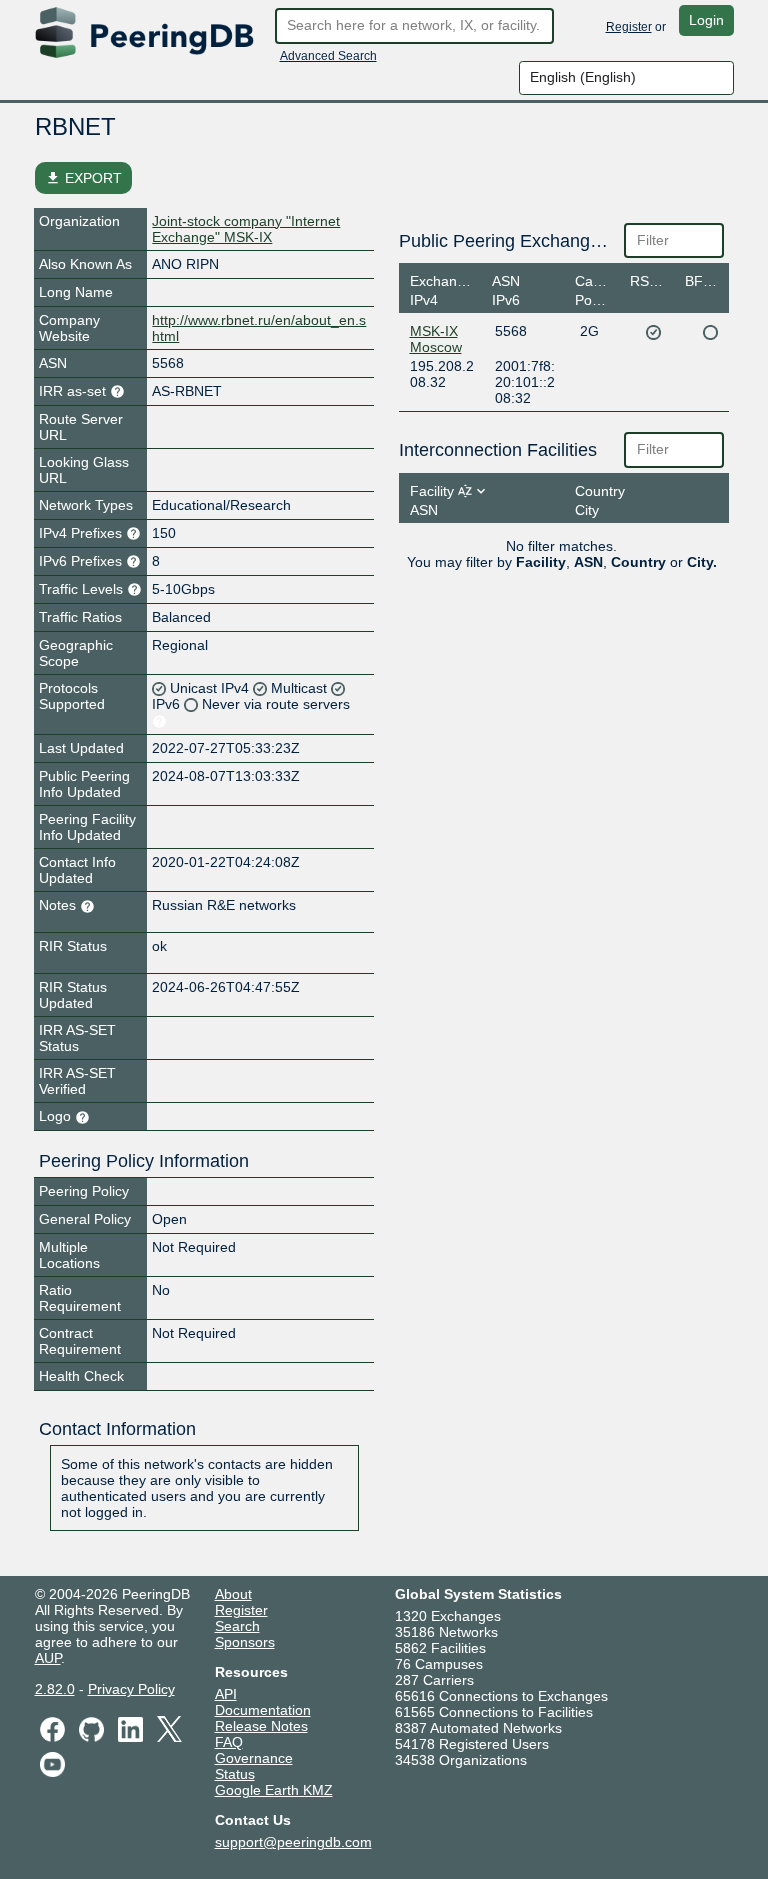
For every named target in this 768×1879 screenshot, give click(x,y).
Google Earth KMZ (274, 1790)
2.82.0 (55, 1689)
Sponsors (245, 1642)
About (233, 1594)
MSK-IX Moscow (436, 339)
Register (629, 27)
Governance (254, 1758)
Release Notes (261, 1726)
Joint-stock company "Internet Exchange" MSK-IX (246, 229)
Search (237, 1626)
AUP (48, 1658)
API (226, 1694)
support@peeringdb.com (293, 1842)
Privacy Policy (131, 1689)
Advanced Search (328, 56)
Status (235, 1774)
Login (706, 20)
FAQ (229, 1742)
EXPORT (83, 178)
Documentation (263, 1710)
